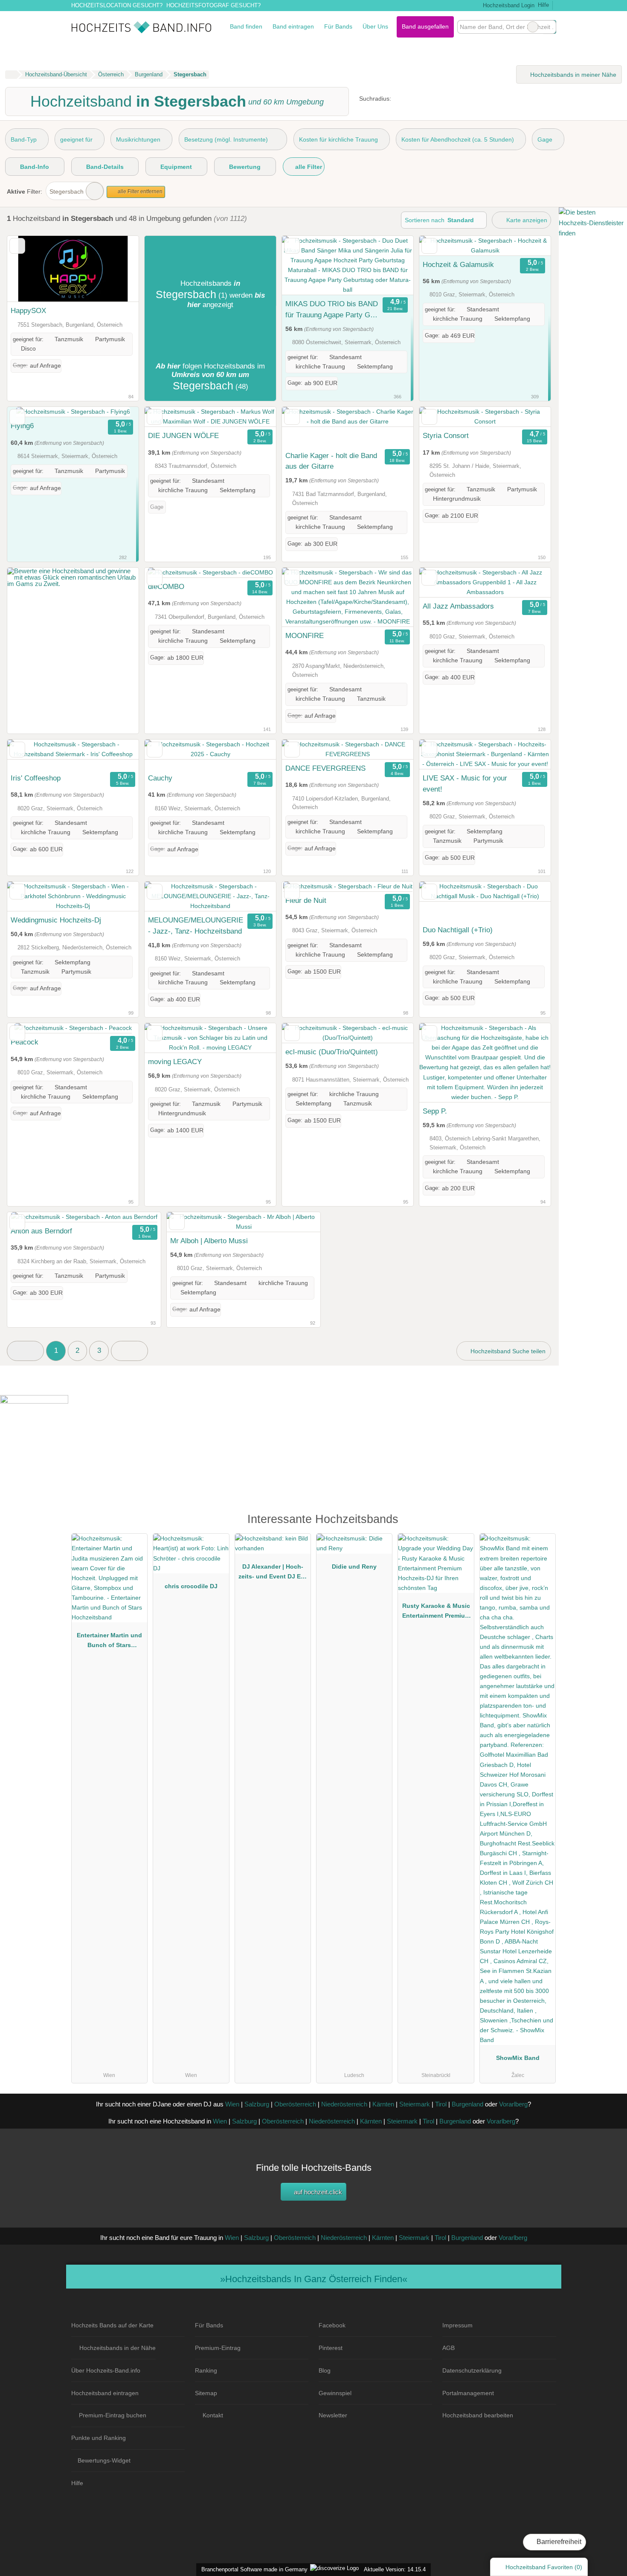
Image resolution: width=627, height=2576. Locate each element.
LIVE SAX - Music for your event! (465, 783)
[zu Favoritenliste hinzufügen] (17, 246)
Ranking (206, 2370)
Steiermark (415, 2104)
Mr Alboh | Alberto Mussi (209, 1241)
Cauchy (160, 778)
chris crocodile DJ (191, 1586)
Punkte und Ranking (99, 2438)
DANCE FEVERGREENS (325, 768)
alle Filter (308, 167)
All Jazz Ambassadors (458, 606)
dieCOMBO (166, 586)
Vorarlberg (513, 2104)
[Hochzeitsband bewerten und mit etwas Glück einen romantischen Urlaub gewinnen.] (73, 584)
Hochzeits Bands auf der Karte (112, 2325)
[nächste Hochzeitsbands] (129, 1351)
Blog (325, 2370)
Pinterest (331, 2348)
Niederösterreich (344, 2104)
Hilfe (543, 5)
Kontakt (213, 2415)
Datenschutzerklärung (472, 2370)
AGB (448, 2348)
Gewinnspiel (335, 2393)
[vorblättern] (117, 269)
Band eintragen (293, 26)
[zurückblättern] (29, 269)
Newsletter (333, 2415)
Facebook (332, 2325)
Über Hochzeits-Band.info (106, 2370)
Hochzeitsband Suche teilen (507, 1351)
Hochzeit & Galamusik (458, 264)
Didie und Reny (354, 1566)
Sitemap (206, 2393)
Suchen (549, 27)
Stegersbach (67, 191)
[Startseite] (11, 75)
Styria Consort (446, 435)
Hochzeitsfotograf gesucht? (213, 5)
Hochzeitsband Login (508, 5)
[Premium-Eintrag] (544, 1523)
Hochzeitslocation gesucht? (117, 5)
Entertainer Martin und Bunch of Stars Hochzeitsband (109, 1642)
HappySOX (28, 310)
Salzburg (257, 2104)
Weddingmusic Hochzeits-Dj (56, 920)
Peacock (25, 1042)
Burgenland (467, 2104)
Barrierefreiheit (558, 2542)
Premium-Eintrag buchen (113, 2415)
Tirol (441, 2104)
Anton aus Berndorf (41, 1231)
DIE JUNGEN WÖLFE (183, 435)
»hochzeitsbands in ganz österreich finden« (314, 2279)
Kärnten (383, 2104)
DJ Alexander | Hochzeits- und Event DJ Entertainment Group (273, 1573)
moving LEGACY (175, 1062)
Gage (545, 139)
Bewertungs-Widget (104, 2460)
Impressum (457, 2325)
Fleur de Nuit (306, 900)
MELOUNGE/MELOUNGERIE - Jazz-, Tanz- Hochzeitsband (196, 925)
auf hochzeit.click (317, 2192)
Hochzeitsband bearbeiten (478, 2415)
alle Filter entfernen (139, 191)
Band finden (246, 26)
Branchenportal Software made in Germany (253, 2569)
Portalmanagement (468, 2393)
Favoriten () (544, 2567)
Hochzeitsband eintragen (105, 2393)
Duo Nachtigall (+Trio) (458, 930)
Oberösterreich (295, 2104)
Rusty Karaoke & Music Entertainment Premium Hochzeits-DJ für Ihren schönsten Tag (436, 1613)
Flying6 (22, 426)
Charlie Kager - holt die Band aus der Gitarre (331, 461)
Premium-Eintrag (218, 2348)
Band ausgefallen (425, 26)
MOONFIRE (305, 635)
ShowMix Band (518, 2058)
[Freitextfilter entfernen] (533, 27)
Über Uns (375, 26)
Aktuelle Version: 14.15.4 (395, 2569)
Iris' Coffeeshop (36, 778)
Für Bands (338, 26)
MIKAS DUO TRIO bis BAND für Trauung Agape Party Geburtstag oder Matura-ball (332, 310)
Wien (232, 2104)
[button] (25, 1351)
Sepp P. (435, 1111)
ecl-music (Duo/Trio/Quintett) (332, 1052)
